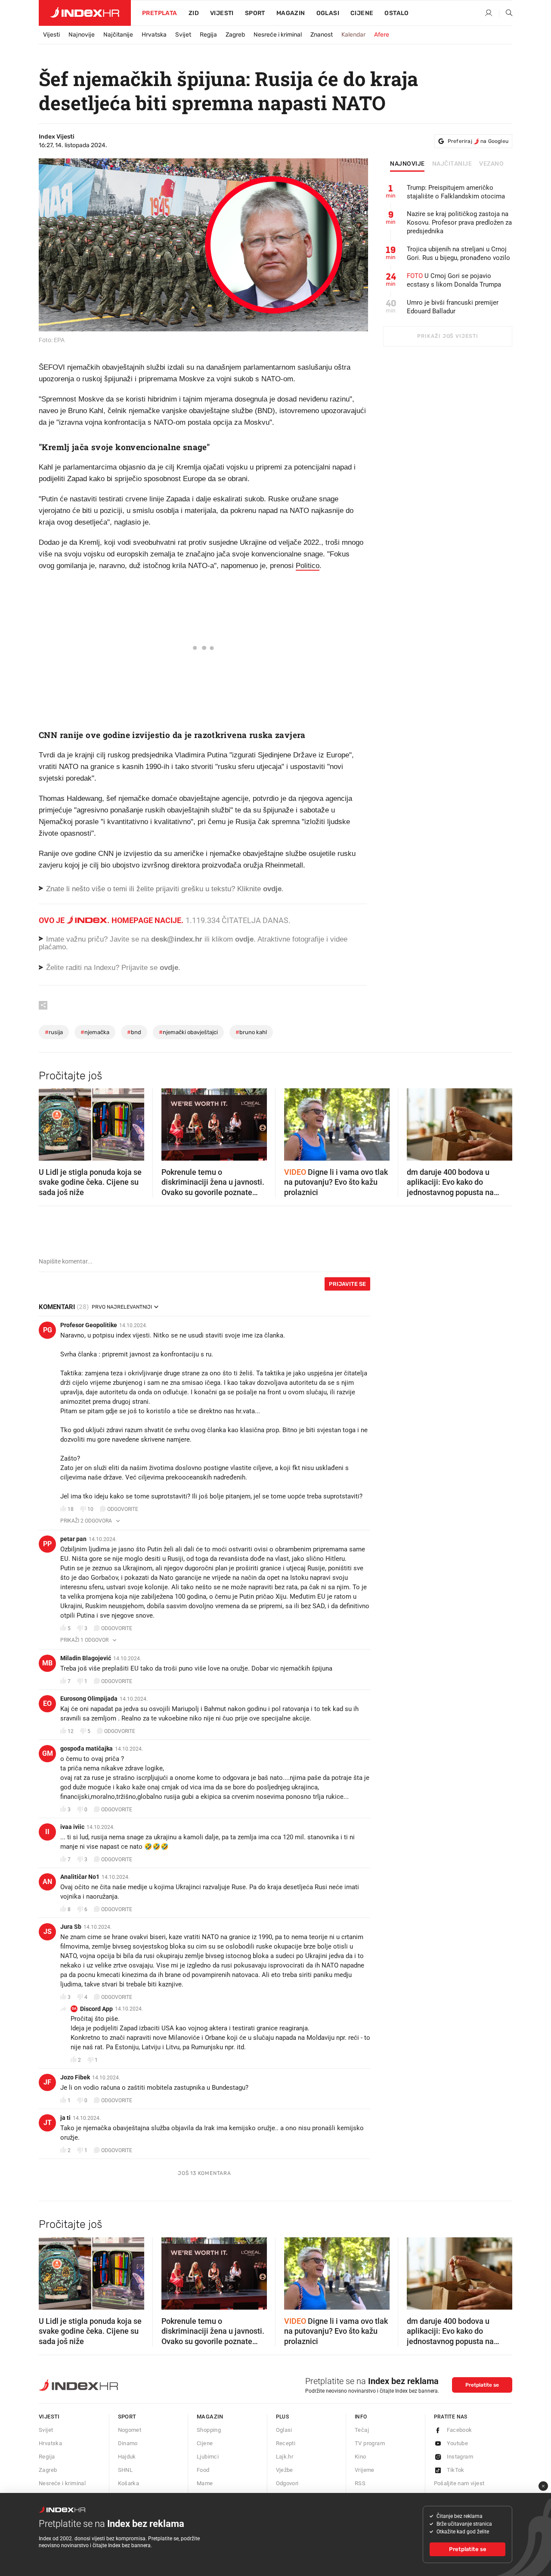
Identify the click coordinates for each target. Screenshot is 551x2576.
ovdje (244, 939)
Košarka (129, 2483)
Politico (308, 566)
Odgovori (287, 2483)
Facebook (460, 2430)
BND (134, 1032)
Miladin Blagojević (86, 1658)
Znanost (322, 35)
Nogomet (130, 2430)
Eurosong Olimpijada (89, 1699)
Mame (205, 2483)
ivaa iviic (72, 1827)
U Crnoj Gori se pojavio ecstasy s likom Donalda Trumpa (454, 280)
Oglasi (328, 13)
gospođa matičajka (87, 1748)
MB (47, 1663)
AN (47, 1882)
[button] (50, 1122)
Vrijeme (365, 2470)
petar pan (73, 1539)
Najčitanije (118, 35)
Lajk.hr (285, 2457)
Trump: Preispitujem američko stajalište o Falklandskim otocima (456, 192)
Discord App (96, 2009)
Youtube (458, 2443)
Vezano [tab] (491, 164)
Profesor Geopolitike (89, 1325)
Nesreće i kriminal (278, 35)
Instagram (460, 2457)
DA (74, 2009)
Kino (361, 2457)
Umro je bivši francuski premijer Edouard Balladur (453, 307)
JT (48, 2123)
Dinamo (128, 2443)
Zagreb (235, 35)
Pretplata (160, 13)
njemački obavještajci (188, 1032)
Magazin (210, 2417)
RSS (360, 2483)
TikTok (456, 2470)
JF (47, 2082)
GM (48, 1753)
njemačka (95, 1032)
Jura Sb (71, 1927)
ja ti (65, 2118)
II (47, 1832)
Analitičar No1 (80, 1877)
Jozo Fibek (75, 2077)
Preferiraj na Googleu (478, 141)
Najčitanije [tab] (452, 164)
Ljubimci (208, 2457)
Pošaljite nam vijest (459, 2483)
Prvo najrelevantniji (122, 1307)
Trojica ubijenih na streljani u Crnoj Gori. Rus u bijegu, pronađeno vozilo (458, 253)
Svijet (183, 35)
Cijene (362, 13)
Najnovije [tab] (407, 164)
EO (47, 1703)
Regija (208, 35)
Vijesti (222, 13)
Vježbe (285, 2470)
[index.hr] (85, 13)
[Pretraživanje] (506, 13)
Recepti (286, 2443)
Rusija (54, 1032)
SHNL (125, 2470)
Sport (255, 13)
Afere (382, 35)
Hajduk (127, 2457)
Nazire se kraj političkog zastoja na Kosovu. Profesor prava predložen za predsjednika (459, 222)
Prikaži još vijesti (447, 336)
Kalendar (353, 35)
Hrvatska (154, 35)
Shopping (209, 2430)
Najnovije (82, 35)
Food (203, 2470)
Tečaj (362, 2430)
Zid (194, 13)
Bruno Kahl (251, 1032)
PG (48, 1330)
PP (47, 1544)
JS (48, 1932)
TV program (370, 2443)
